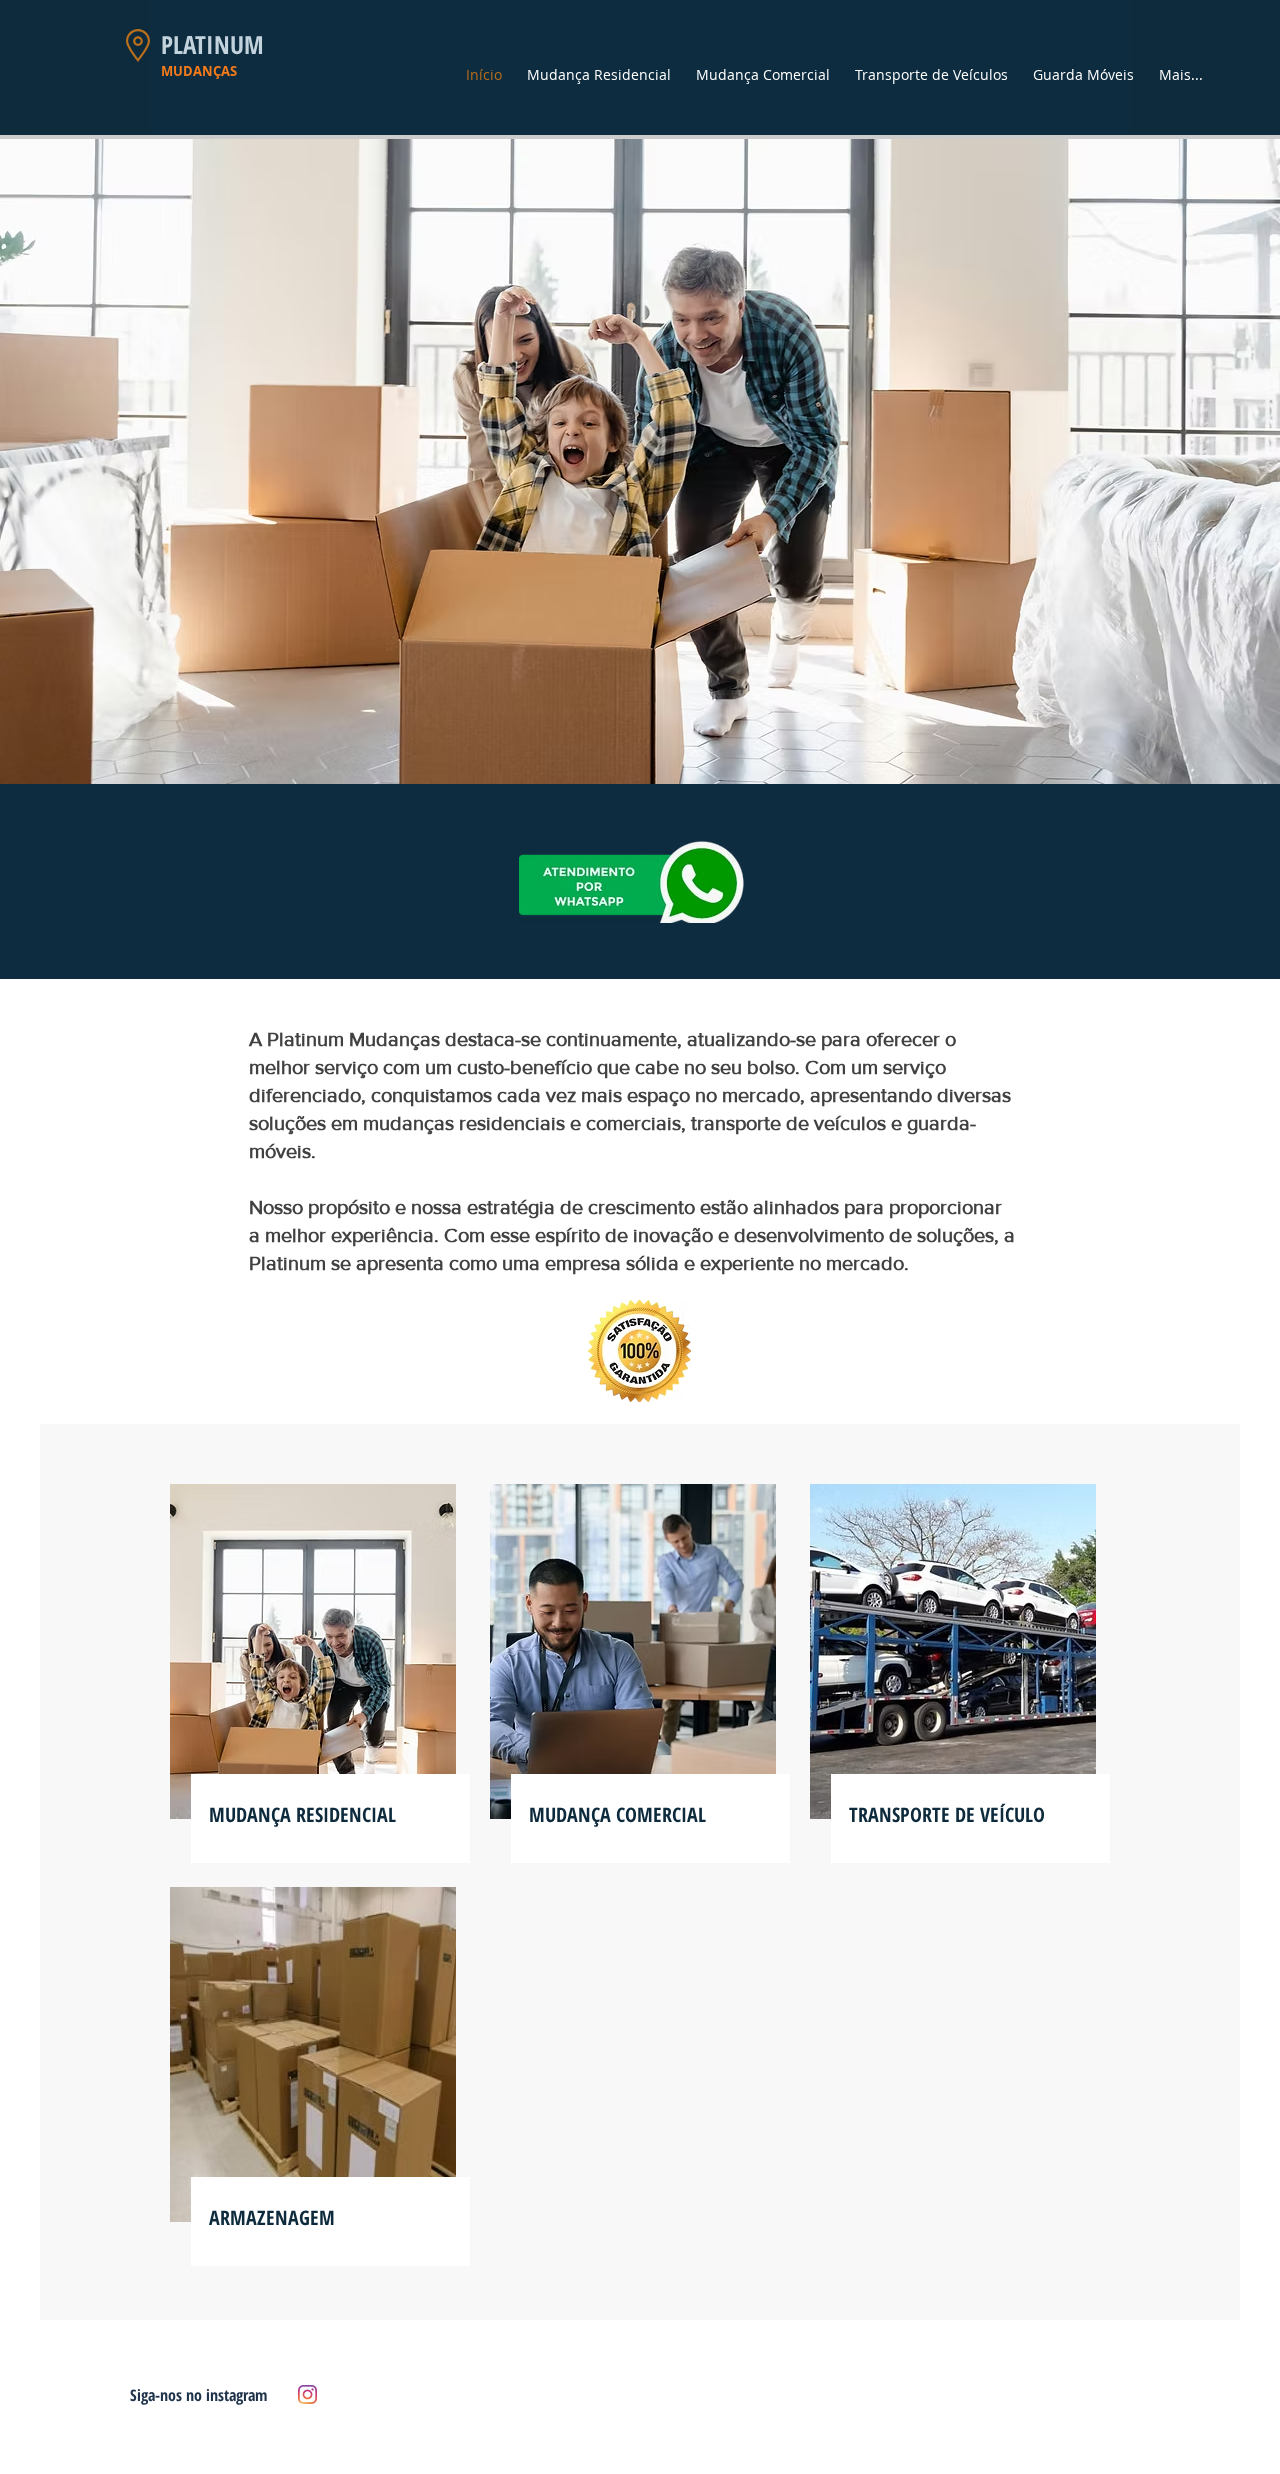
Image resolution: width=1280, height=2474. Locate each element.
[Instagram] (307, 2394)
